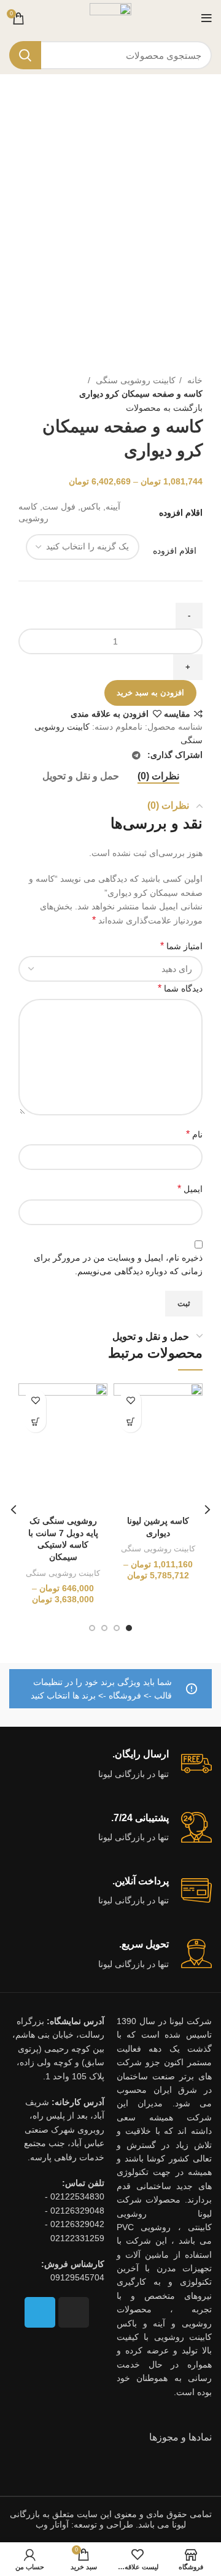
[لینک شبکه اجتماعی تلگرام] (136, 755)
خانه (194, 380)
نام (194, 1134)
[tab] (158, 776)
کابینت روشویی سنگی (134, 380)
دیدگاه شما (180, 988)
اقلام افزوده (175, 551)
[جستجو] (25, 55)
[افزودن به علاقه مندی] (130, 1400)
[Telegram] (40, 2312)
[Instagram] (74, 2312)
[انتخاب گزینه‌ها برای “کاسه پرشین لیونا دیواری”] (130, 1422)
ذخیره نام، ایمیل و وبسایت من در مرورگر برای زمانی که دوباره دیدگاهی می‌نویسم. (118, 1264)
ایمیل (190, 1189)
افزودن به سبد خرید (150, 693)
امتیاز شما (181, 946)
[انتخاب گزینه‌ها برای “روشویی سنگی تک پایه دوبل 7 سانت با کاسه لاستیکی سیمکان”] (35, 1422)
